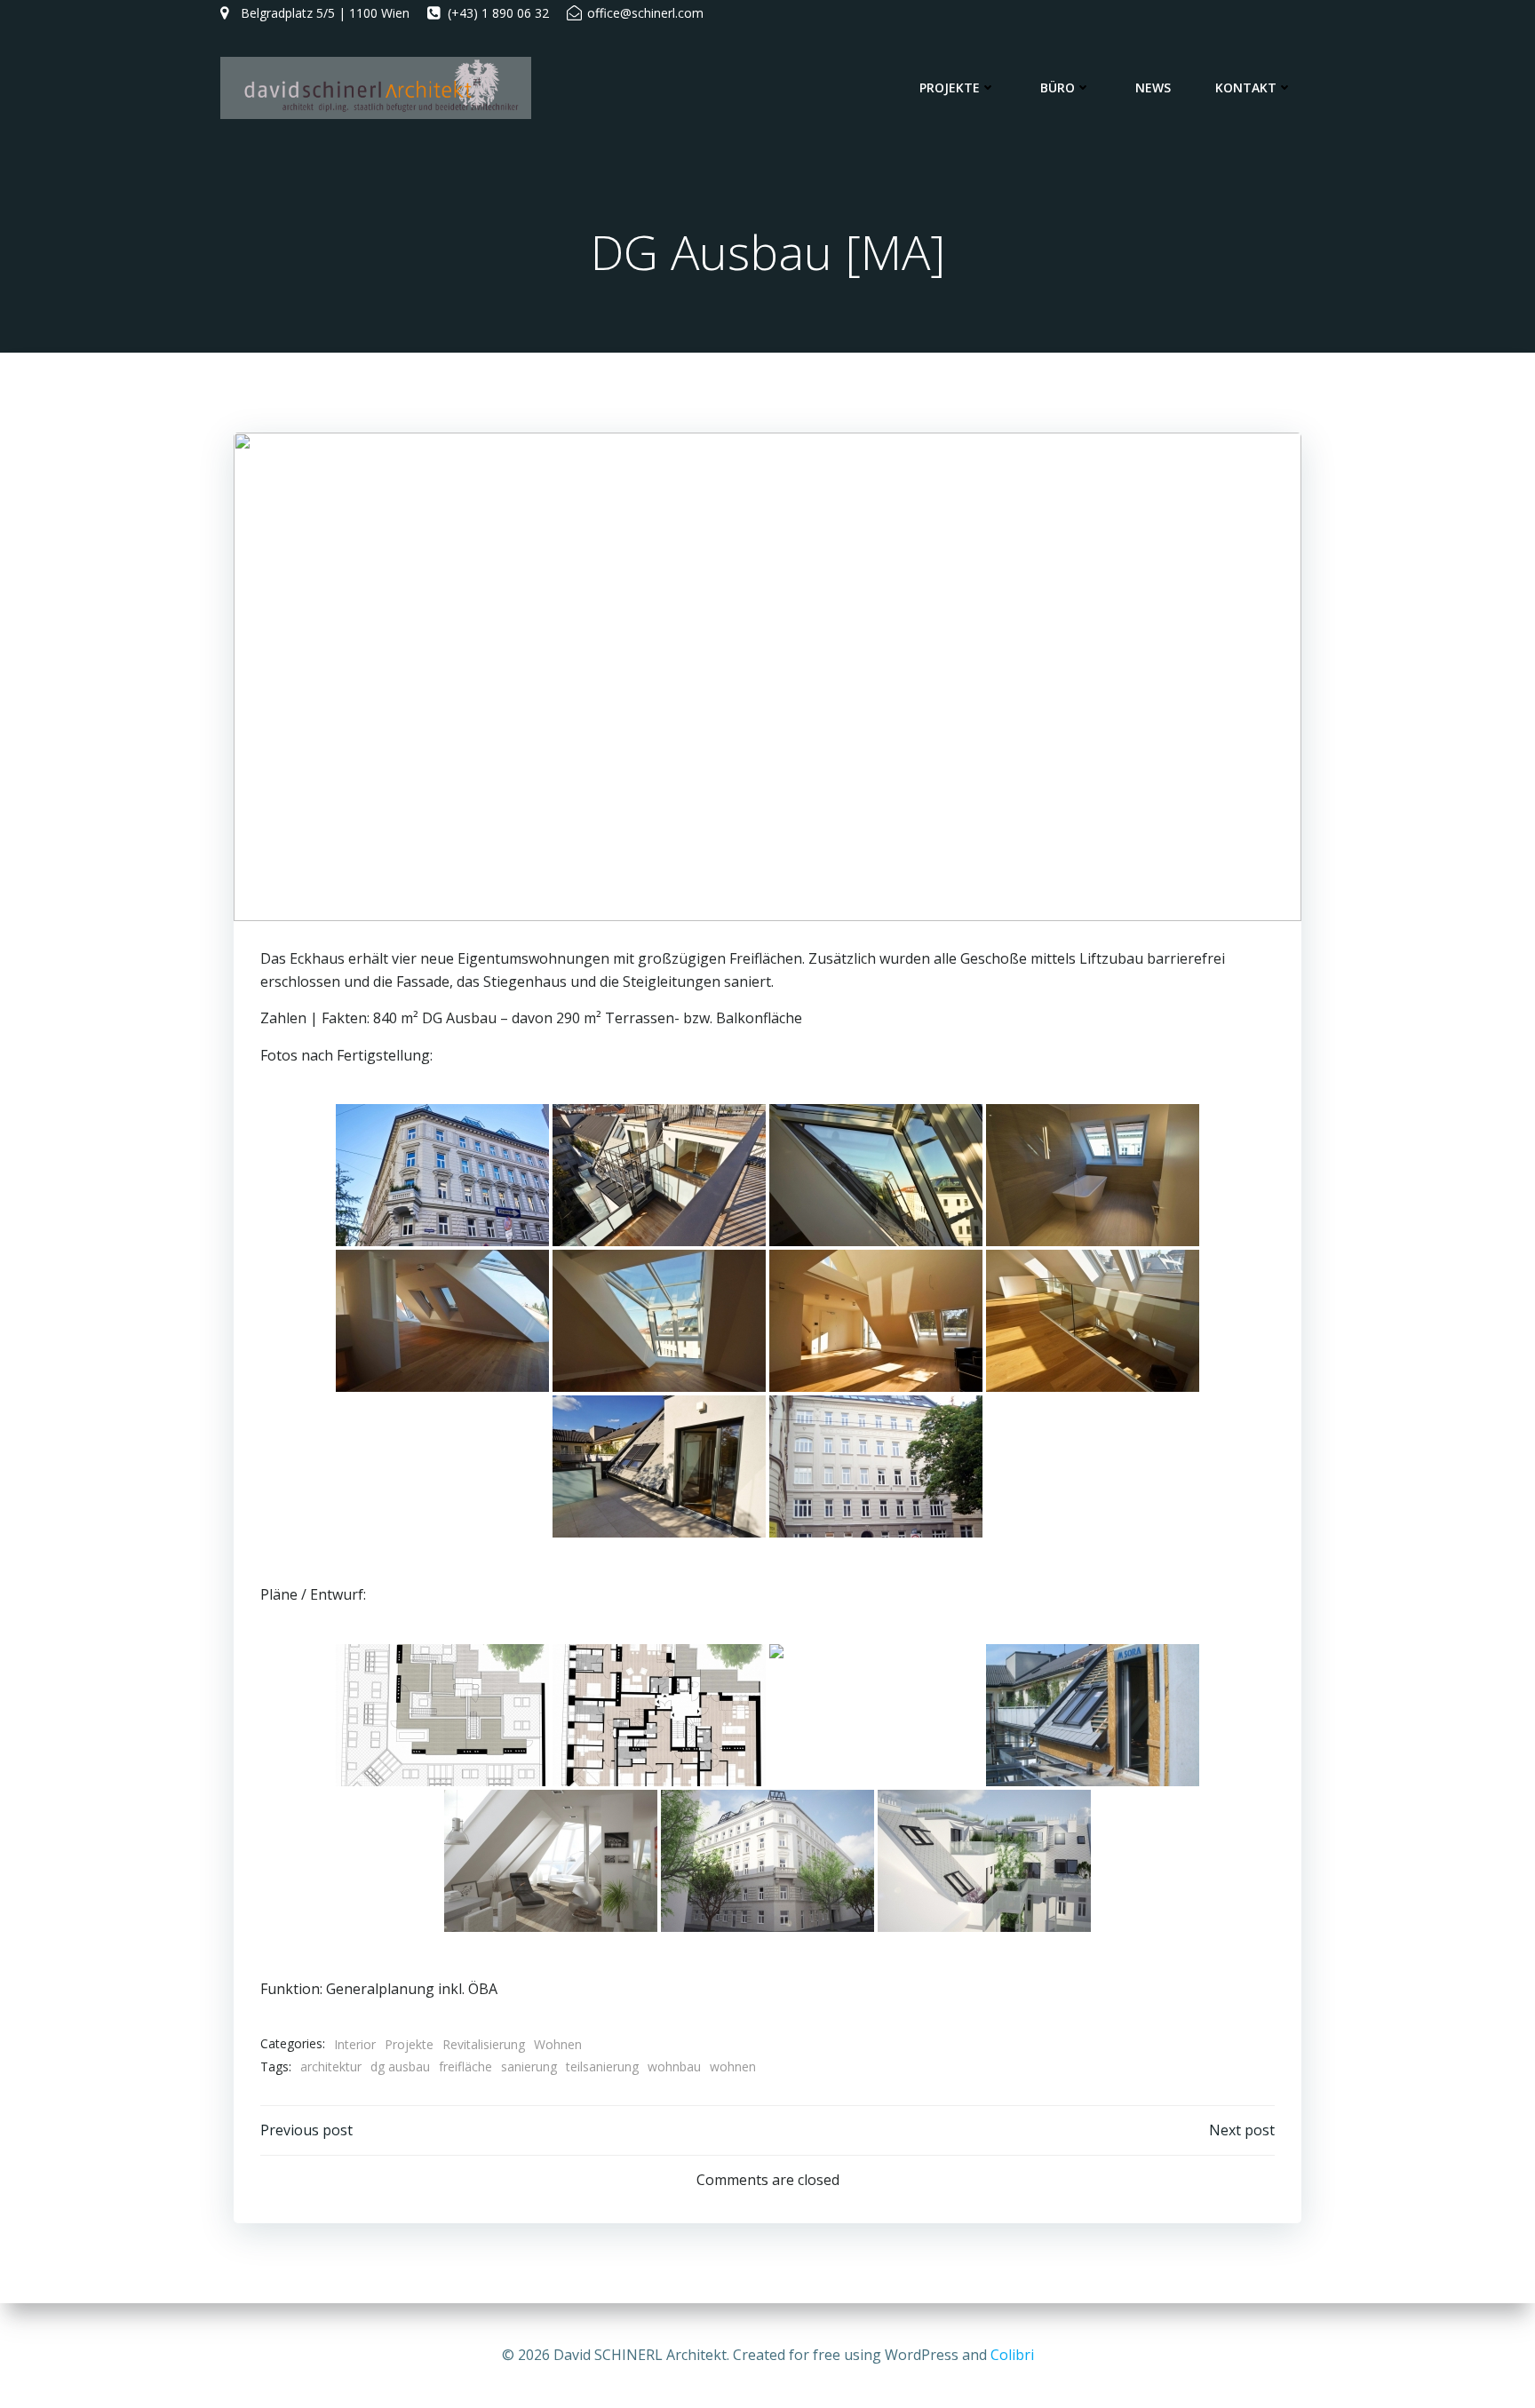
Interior (355, 2044)
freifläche (465, 2066)
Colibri (1012, 2355)
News (1153, 87)
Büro (1058, 87)
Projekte (950, 87)
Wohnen (558, 2044)
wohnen (733, 2066)
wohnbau (674, 2066)
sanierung (529, 2066)
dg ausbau (400, 2066)
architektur (331, 2066)
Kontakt (1246, 87)
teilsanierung (602, 2066)
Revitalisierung (484, 2044)
